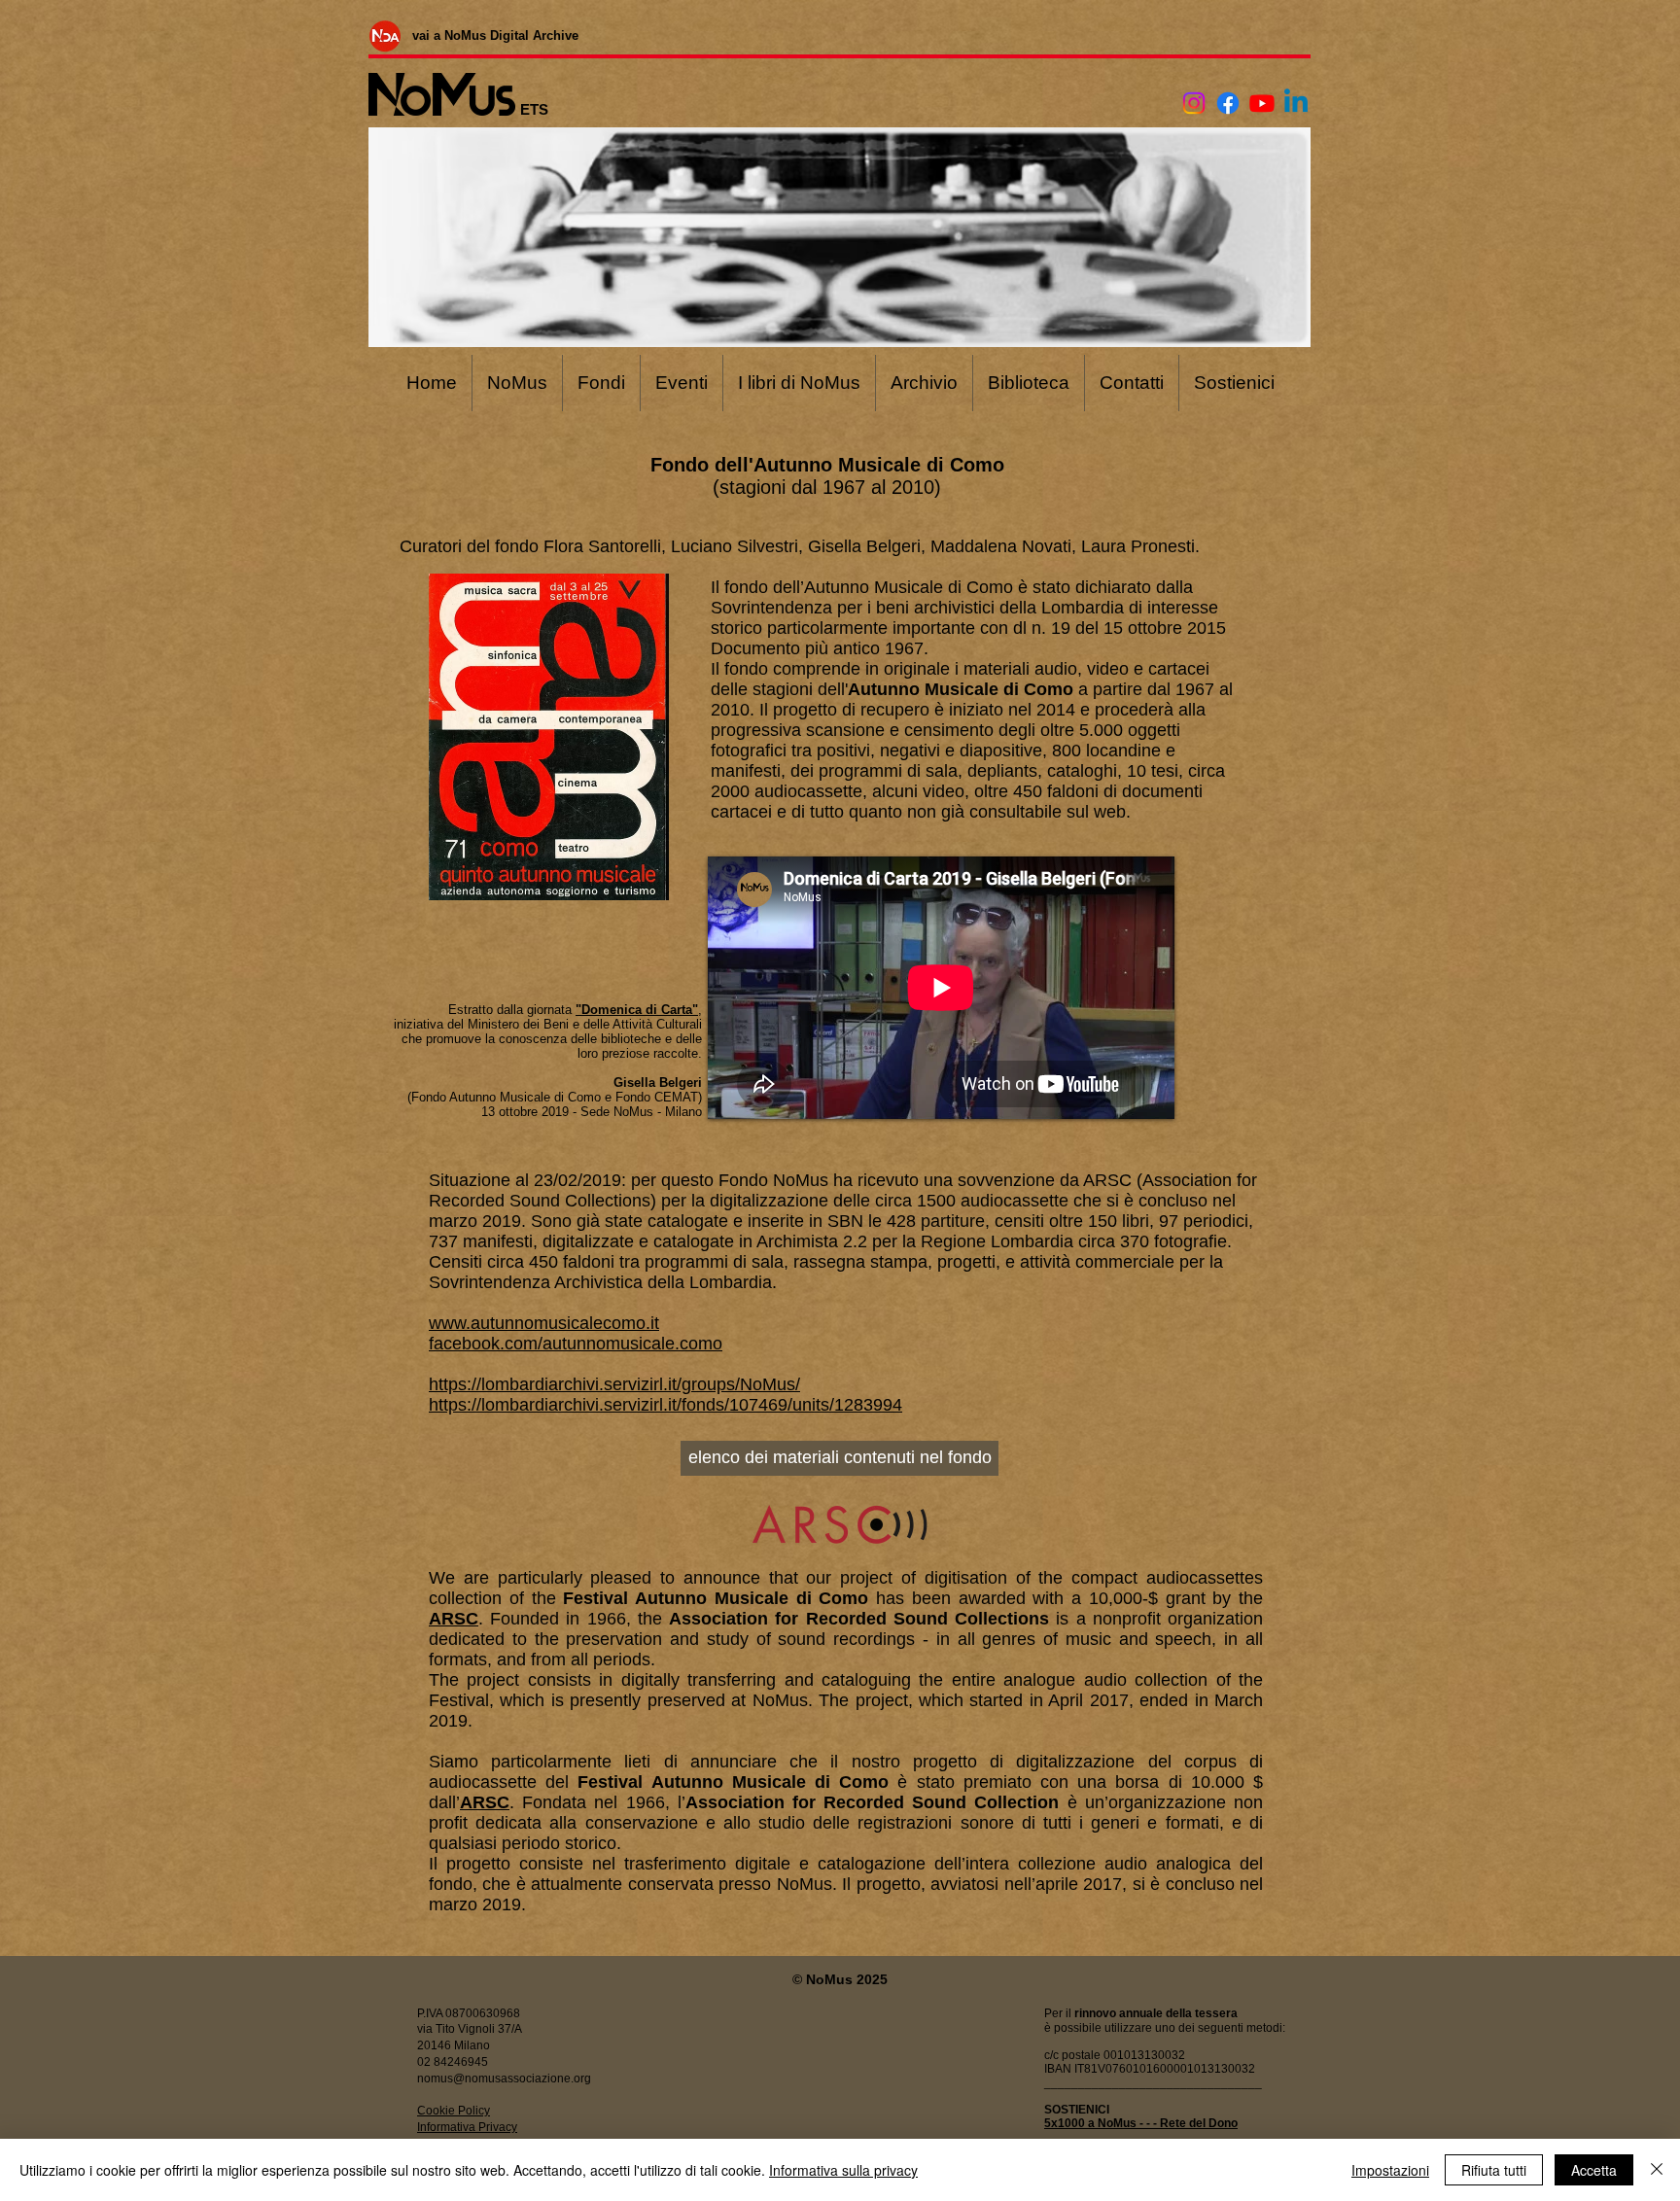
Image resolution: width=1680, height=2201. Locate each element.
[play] (628, 883)
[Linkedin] (1296, 103)
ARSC (454, 1619)
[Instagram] (1194, 103)
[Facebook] (1228, 103)
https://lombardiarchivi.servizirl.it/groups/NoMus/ (614, 1384)
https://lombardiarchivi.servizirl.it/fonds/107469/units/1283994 (665, 1405)
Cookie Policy (454, 2111)
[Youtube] (1262, 103)
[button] (549, 737)
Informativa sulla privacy (843, 2170)
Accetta (1594, 2170)
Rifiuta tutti (1494, 2170)
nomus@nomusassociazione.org (504, 2079)
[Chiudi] (1657, 2170)
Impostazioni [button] (1390, 2170)
